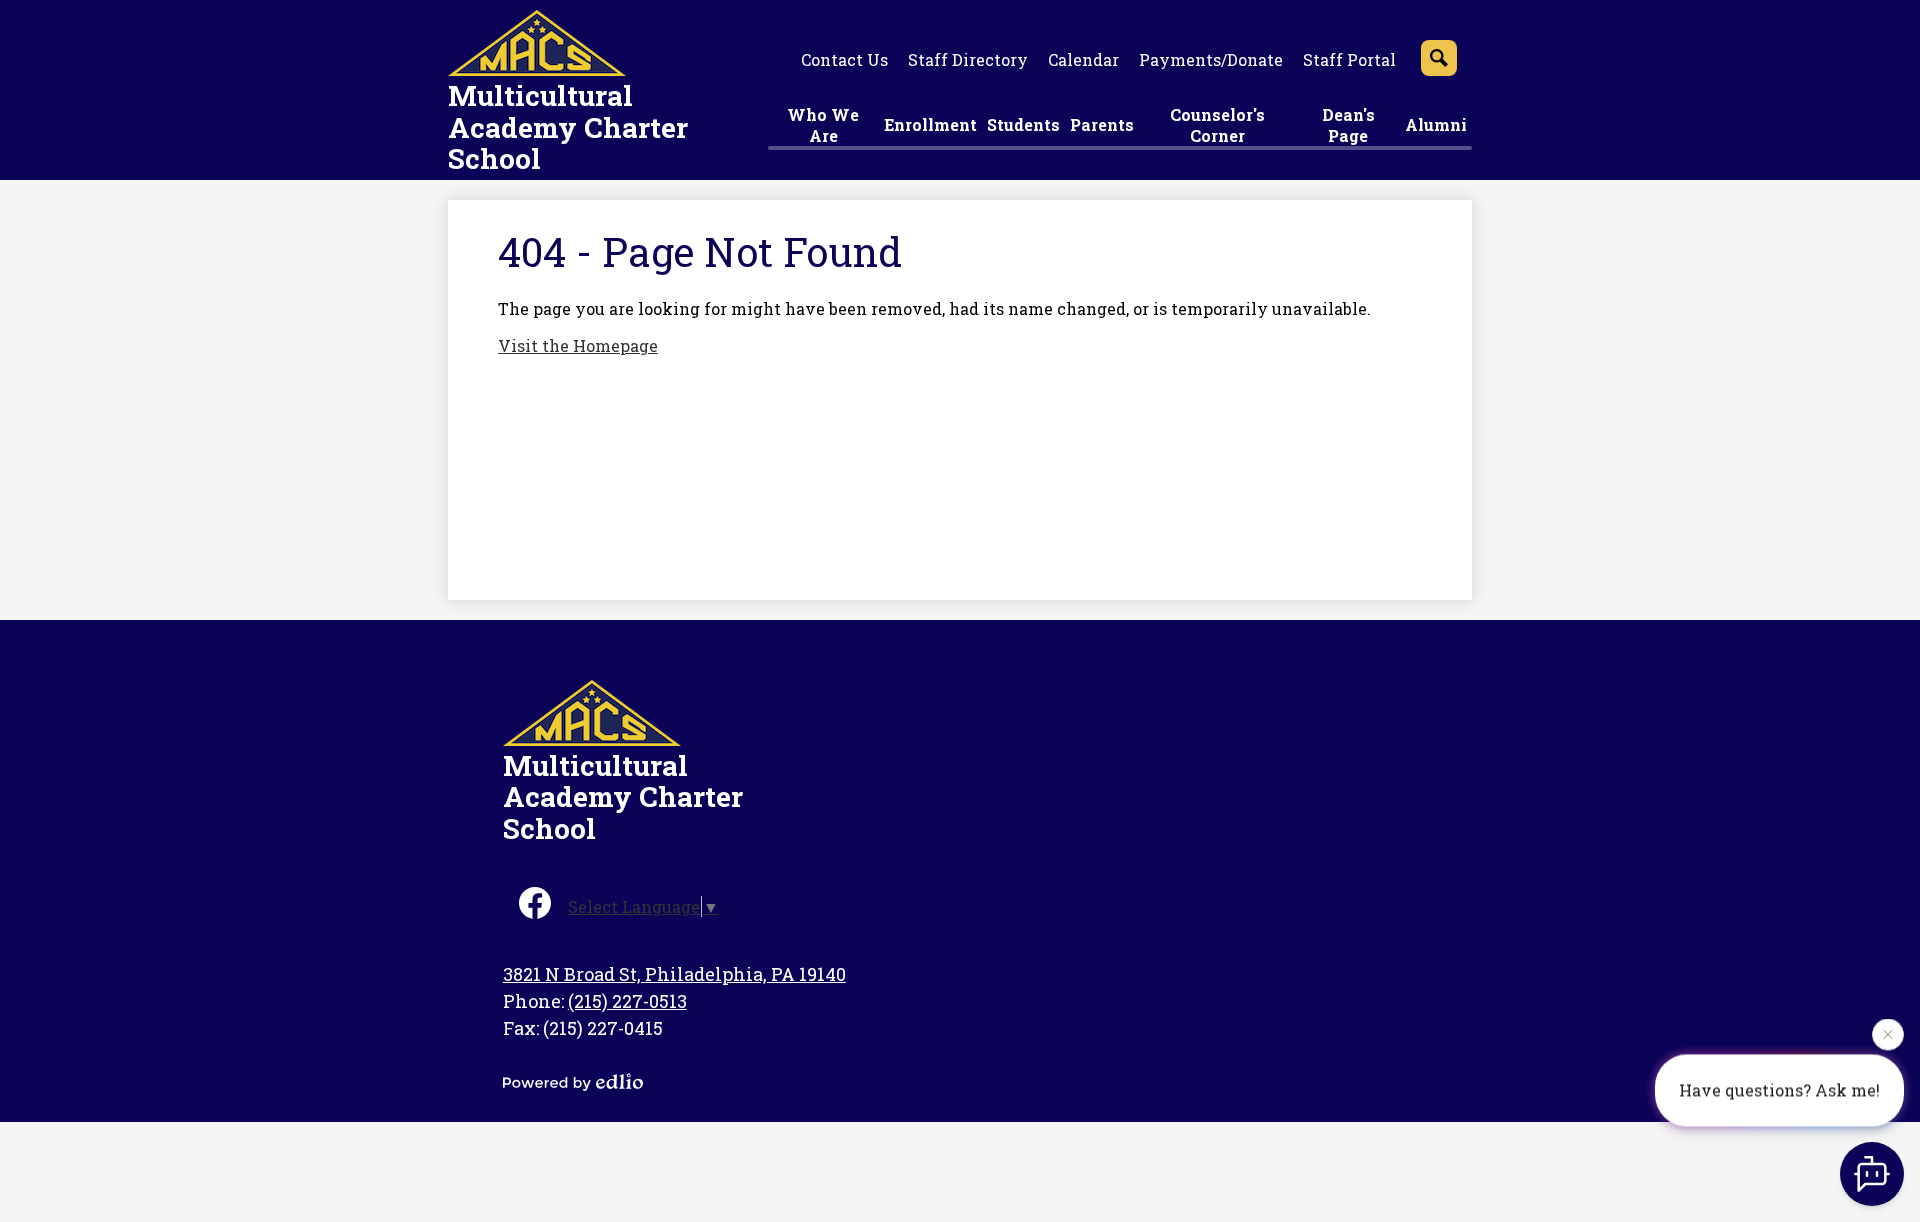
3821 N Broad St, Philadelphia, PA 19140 (674, 974)
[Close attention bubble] (1888, 1034)
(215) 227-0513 (627, 1001)
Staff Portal (1349, 59)
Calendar (1083, 59)
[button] (823, 127)
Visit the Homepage (578, 345)
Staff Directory (968, 59)
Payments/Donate (1211, 59)
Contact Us (844, 59)
